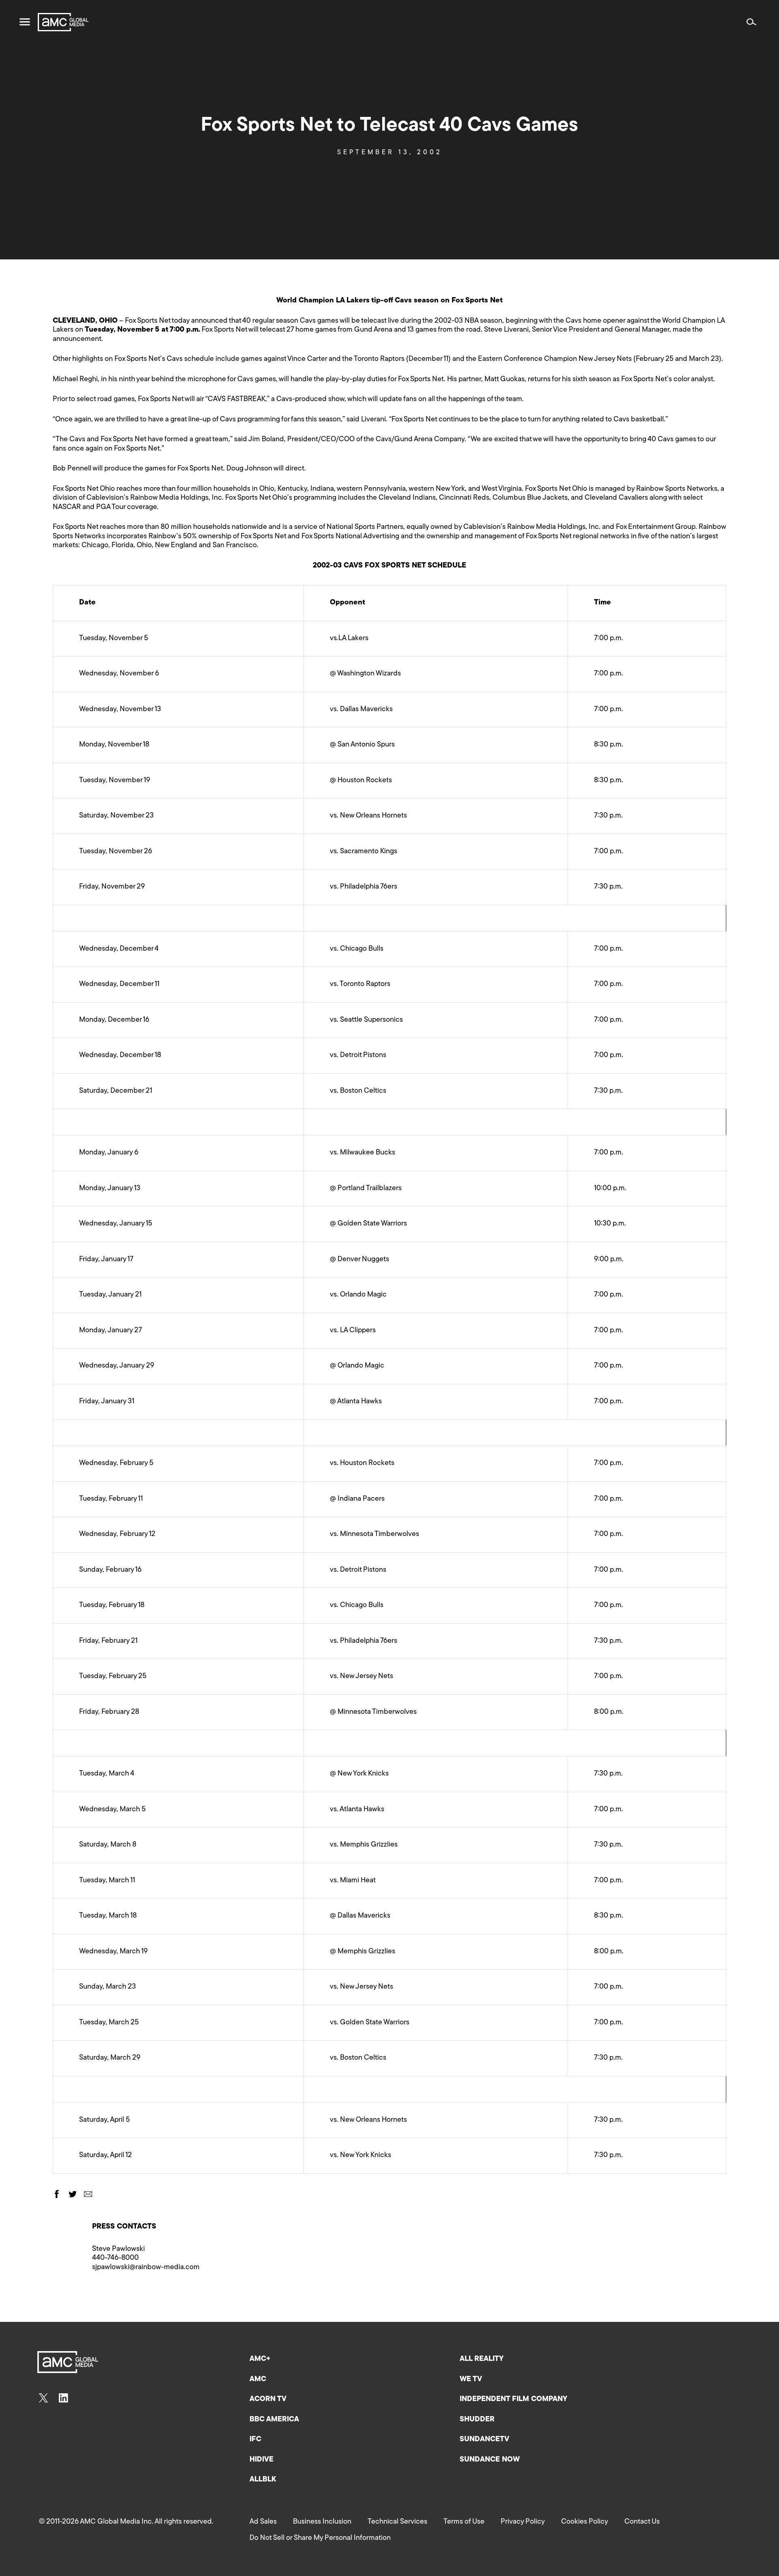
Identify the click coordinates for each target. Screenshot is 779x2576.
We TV (471, 2380)
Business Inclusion (322, 2522)
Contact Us (642, 2522)
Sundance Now (490, 2460)
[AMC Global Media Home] (63, 22)
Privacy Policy (523, 2522)
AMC (258, 2380)
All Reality (482, 2359)
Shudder (477, 2420)
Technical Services (397, 2522)
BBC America (274, 2420)
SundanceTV (484, 2440)
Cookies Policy (585, 2522)
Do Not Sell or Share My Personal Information (320, 2538)
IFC (255, 2440)
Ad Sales (263, 2522)
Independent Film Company (513, 2399)
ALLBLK (263, 2480)
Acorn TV (268, 2399)
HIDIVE (261, 2460)
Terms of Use (464, 2522)
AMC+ (260, 2359)
